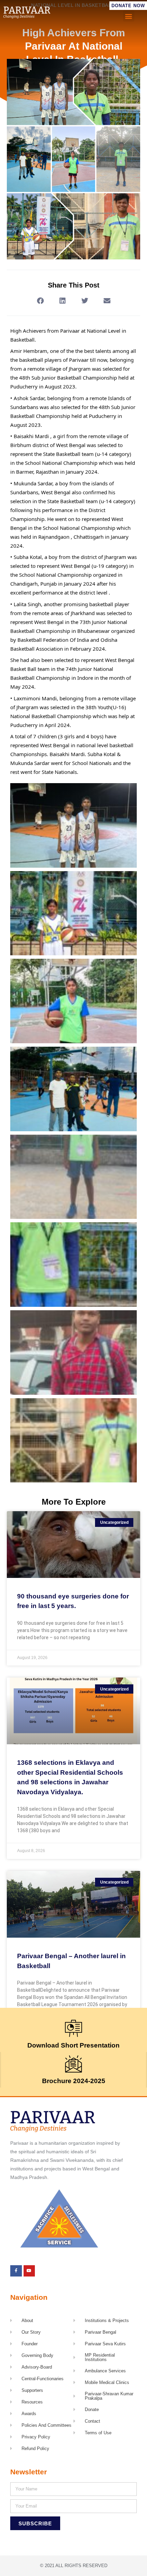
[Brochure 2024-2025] (73, 2064)
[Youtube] (29, 2271)
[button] (129, 16)
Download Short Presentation (73, 2045)
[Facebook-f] (16, 2271)
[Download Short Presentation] (73, 2028)
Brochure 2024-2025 (74, 2081)
